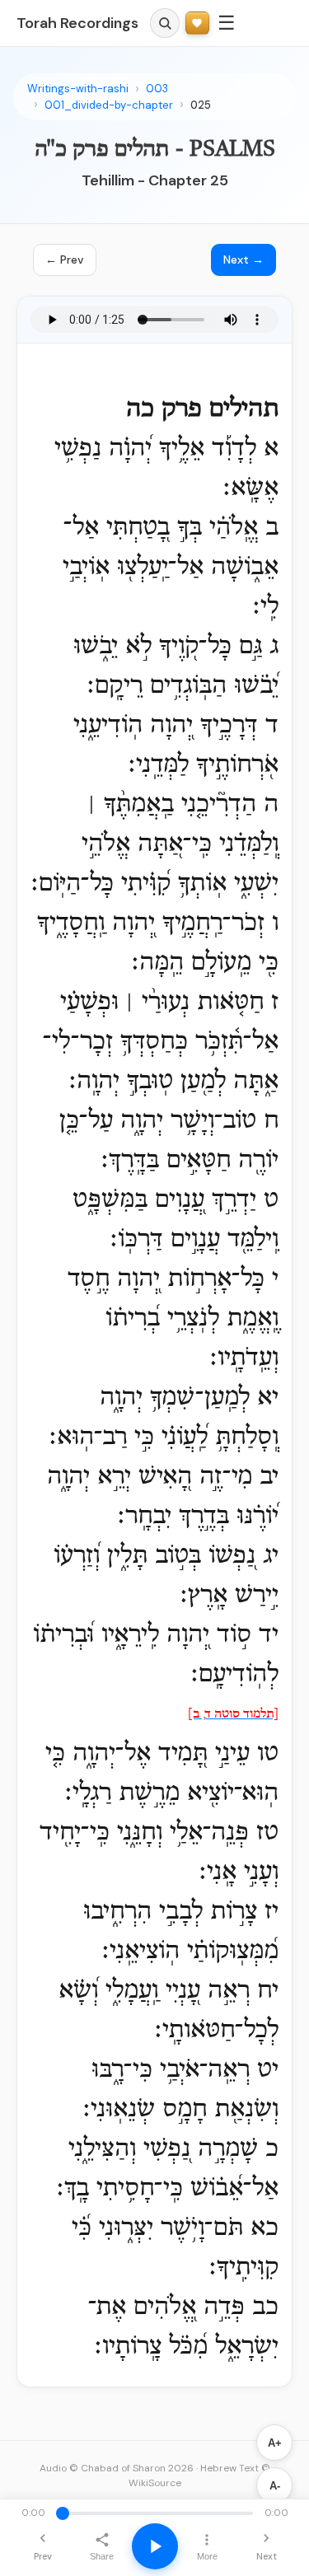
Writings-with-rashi (78, 89)
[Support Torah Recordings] (197, 23)
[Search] (165, 23)
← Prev (65, 259)
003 (157, 89)
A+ (275, 2443)
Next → (243, 259)
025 (201, 105)
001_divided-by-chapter (109, 105)
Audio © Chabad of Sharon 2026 (117, 2468)
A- (275, 2486)
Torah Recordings (77, 23)
